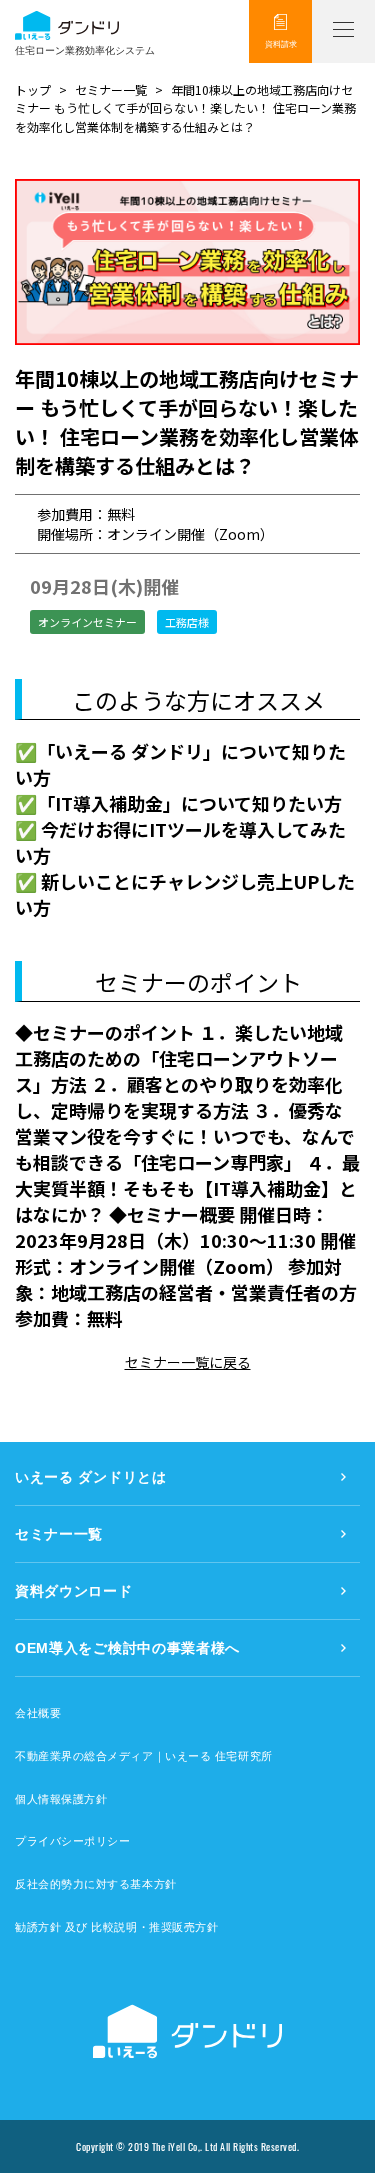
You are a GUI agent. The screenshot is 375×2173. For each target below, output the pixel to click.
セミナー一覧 (111, 89)
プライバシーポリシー (73, 1841)
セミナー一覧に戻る (188, 1362)
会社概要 (38, 1713)
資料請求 (281, 44)
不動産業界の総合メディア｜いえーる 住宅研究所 (144, 1756)
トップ (33, 89)
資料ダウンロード (74, 1591)
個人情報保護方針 (61, 1799)
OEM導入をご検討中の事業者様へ (127, 1648)
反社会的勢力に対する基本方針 (96, 1884)
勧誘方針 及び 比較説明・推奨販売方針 (116, 1927)
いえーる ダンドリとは (91, 1477)
